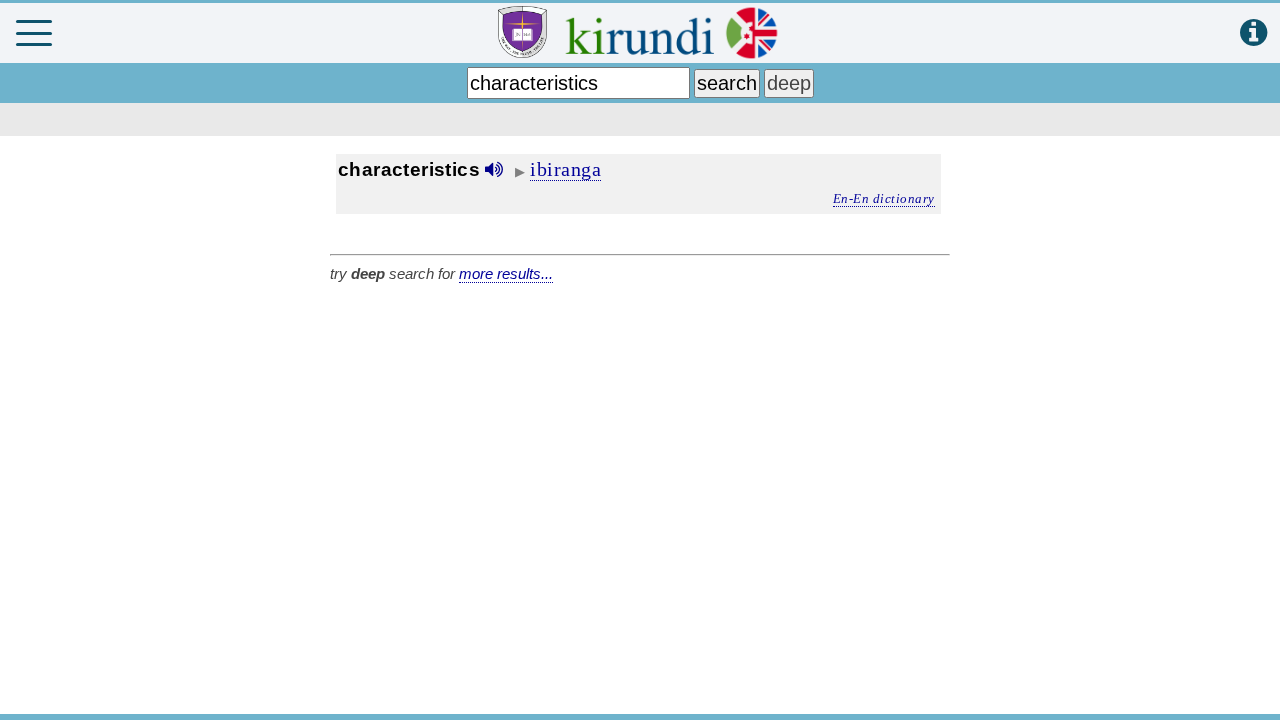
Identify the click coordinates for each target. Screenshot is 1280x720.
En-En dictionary (884, 198)
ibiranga (565, 169)
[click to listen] (494, 169)
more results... (506, 273)
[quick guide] (1253, 33)
